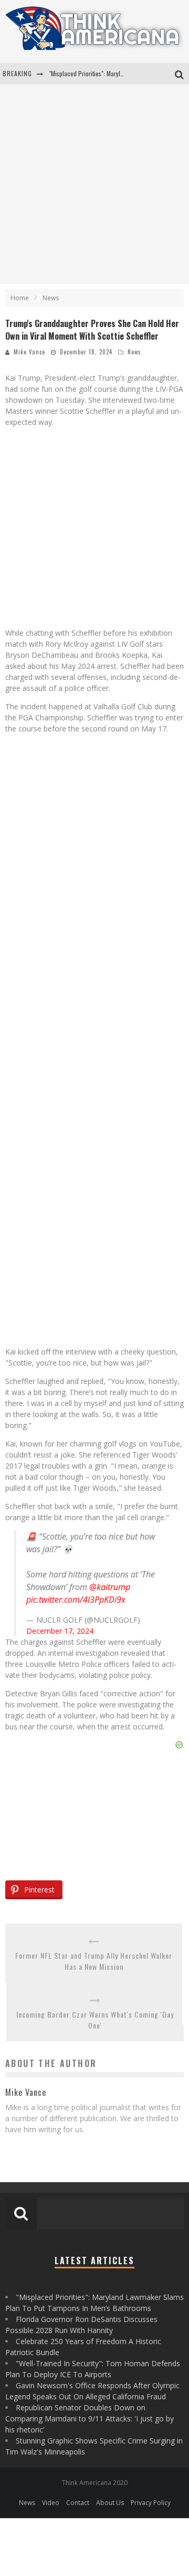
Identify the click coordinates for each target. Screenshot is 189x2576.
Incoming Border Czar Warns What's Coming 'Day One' (95, 2020)
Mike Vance (29, 352)
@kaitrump (110, 1587)
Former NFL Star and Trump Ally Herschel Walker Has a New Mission (94, 1961)
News (134, 352)
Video (51, 2503)
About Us (110, 2503)
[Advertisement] (94, 184)
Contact (78, 2503)
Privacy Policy (151, 2503)
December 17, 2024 (60, 1631)
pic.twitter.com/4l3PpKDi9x (76, 1600)
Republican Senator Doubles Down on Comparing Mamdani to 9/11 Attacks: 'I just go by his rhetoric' (90, 2419)
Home (20, 298)
